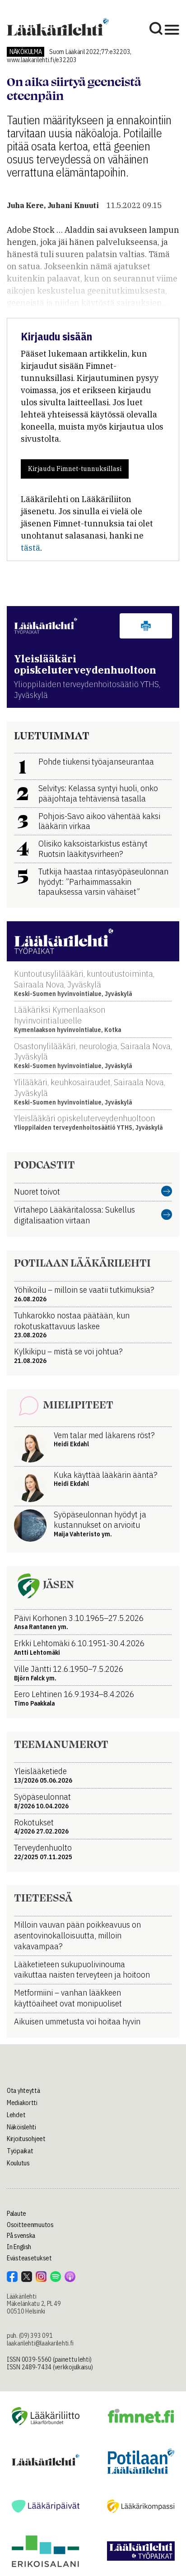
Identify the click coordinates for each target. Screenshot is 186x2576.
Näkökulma (26, 52)
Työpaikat (20, 2151)
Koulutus (18, 2163)
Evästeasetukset (29, 2258)
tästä (30, 548)
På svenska (21, 2236)
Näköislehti (21, 2127)
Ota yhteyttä (23, 2091)
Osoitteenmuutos (30, 2225)
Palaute (16, 2214)
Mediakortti (22, 2103)
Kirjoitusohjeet (26, 2139)
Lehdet (16, 2115)
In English (19, 2247)
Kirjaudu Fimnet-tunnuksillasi (75, 469)
